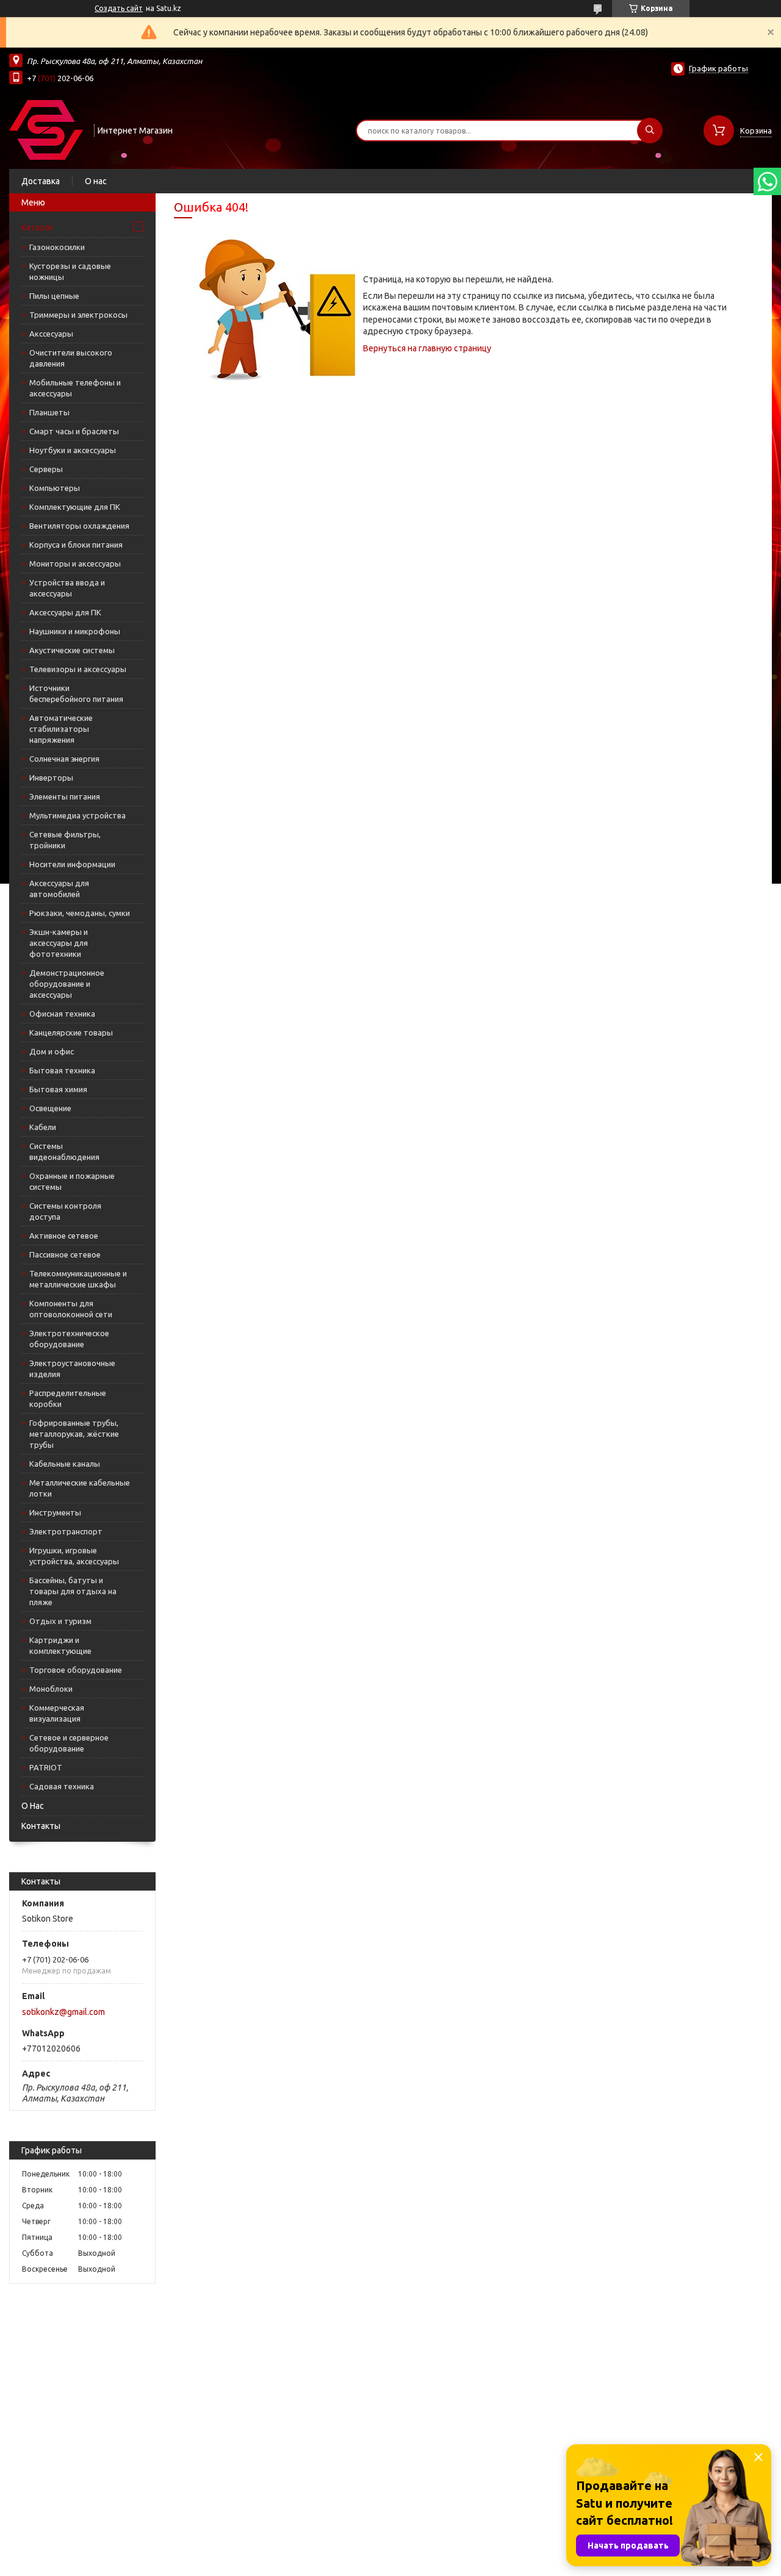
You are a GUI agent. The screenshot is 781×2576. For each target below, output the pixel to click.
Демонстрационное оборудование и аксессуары (67, 984)
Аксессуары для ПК (65, 612)
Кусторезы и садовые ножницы (70, 271)
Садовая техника (62, 1786)
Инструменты (55, 1512)
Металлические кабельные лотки (80, 1488)
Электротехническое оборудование (69, 1339)
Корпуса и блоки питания (76, 545)
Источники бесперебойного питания (76, 693)
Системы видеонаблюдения (64, 1151)
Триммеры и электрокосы (78, 315)
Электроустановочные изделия (72, 1368)
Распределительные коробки (68, 1398)
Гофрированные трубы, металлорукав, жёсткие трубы (74, 1434)
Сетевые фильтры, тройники (65, 840)
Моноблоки (51, 1689)
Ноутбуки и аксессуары (73, 450)
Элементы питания (65, 796)
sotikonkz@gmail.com (63, 2012)
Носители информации (72, 864)
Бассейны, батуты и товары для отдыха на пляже (73, 1591)
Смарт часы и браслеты (74, 431)
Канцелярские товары (71, 1032)
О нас (96, 181)
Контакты (41, 1826)
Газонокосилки (57, 247)
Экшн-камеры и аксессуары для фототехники (59, 943)
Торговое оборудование (76, 1670)
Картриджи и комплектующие (60, 1645)
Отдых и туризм (60, 1621)
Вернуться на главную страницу (427, 348)
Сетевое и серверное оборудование (69, 1743)
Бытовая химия (58, 1089)
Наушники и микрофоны (75, 631)
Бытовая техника (62, 1070)
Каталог (38, 227)
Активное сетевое (64, 1236)
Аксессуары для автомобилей (59, 889)
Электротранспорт (66, 1531)
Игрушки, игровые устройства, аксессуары (74, 1556)
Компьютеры (55, 488)
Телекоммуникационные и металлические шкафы (78, 1279)
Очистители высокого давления (71, 358)
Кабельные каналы (65, 1464)
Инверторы (51, 778)
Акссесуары (51, 334)
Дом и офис (52, 1051)
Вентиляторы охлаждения (79, 526)
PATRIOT (46, 1767)
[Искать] (650, 131)
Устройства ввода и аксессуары (67, 588)
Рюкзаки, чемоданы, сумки (80, 913)
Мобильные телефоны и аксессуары (75, 388)
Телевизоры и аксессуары (78, 669)
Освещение (50, 1108)
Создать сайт (119, 8)
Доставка (41, 181)
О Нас (33, 1806)
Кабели (43, 1127)
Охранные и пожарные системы (72, 1181)
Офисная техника (62, 1014)
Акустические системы (72, 650)
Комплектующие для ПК (75, 507)
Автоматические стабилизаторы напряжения (61, 729)
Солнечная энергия (64, 759)
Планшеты (49, 412)
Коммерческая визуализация (57, 1713)
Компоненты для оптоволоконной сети (71, 1309)
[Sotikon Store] (46, 129)
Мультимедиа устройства (77, 815)
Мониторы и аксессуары (75, 563)
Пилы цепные (54, 296)
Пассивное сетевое (65, 1254)
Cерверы (46, 469)
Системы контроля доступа (65, 1211)
